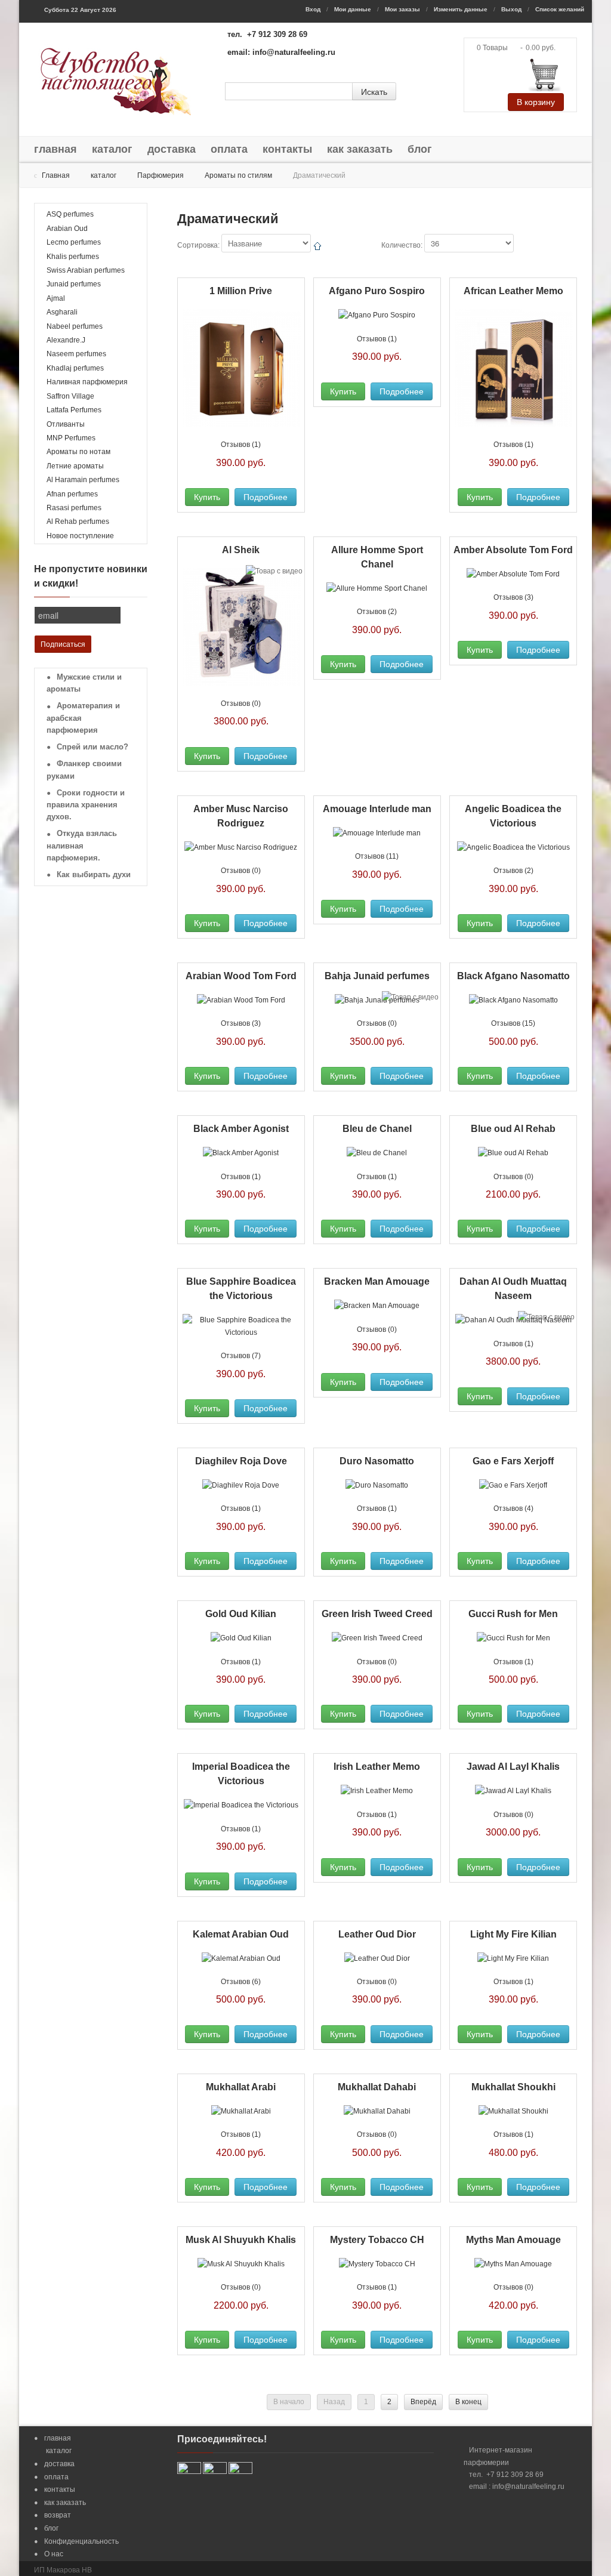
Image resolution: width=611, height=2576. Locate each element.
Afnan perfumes (72, 494)
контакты (287, 149)
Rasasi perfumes (74, 508)
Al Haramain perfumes (83, 480)
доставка (172, 149)
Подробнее (266, 497)
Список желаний (560, 9)
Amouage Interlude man (377, 809)
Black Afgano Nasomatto (513, 976)
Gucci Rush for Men (513, 1614)
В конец (468, 2402)
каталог (112, 149)
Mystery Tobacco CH (377, 2240)
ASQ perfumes (70, 214)
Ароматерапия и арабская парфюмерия (83, 718)
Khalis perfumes (73, 257)
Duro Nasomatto (377, 1461)
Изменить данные (461, 9)
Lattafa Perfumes (74, 410)
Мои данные (353, 9)
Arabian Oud (67, 229)
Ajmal (56, 298)
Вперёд (423, 2402)
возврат (58, 2515)
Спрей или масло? (92, 747)
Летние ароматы (75, 466)
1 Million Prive (241, 291)
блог (420, 149)
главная (55, 149)
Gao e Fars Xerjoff (513, 1461)
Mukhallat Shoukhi (513, 2087)
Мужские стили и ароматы (84, 683)
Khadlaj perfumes (75, 368)
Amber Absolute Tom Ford (513, 550)
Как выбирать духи (94, 874)
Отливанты (66, 424)
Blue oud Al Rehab (513, 1129)
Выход (511, 9)
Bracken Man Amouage (377, 1281)
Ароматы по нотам (78, 452)
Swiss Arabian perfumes (86, 270)
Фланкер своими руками (84, 770)
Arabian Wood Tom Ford (241, 976)
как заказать (360, 149)
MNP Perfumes (71, 438)
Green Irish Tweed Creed (377, 1614)
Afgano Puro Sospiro (377, 291)
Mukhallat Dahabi (377, 2087)
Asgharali (62, 312)
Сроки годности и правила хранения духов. (86, 805)
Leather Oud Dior (377, 1934)
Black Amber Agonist (241, 1129)
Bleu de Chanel (377, 1129)
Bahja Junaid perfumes (377, 976)
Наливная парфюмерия (87, 382)
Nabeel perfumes (75, 326)
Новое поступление (80, 536)
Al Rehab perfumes (78, 522)
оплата (229, 149)
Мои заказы (402, 9)
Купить (207, 497)
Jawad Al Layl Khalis (513, 1767)
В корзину (536, 102)
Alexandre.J (66, 340)
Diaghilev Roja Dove (241, 1461)
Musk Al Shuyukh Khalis (241, 2240)
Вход (313, 9)
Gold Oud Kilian (241, 1614)
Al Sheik (241, 550)
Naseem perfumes (76, 354)
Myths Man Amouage (513, 2240)
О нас (54, 2554)
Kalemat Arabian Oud (241, 1934)
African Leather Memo (513, 291)
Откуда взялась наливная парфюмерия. (82, 846)
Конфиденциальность (81, 2541)
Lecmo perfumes (74, 242)
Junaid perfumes (74, 284)
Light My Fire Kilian (513, 1934)
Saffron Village (70, 396)
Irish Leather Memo (377, 1767)
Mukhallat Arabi (241, 2087)
